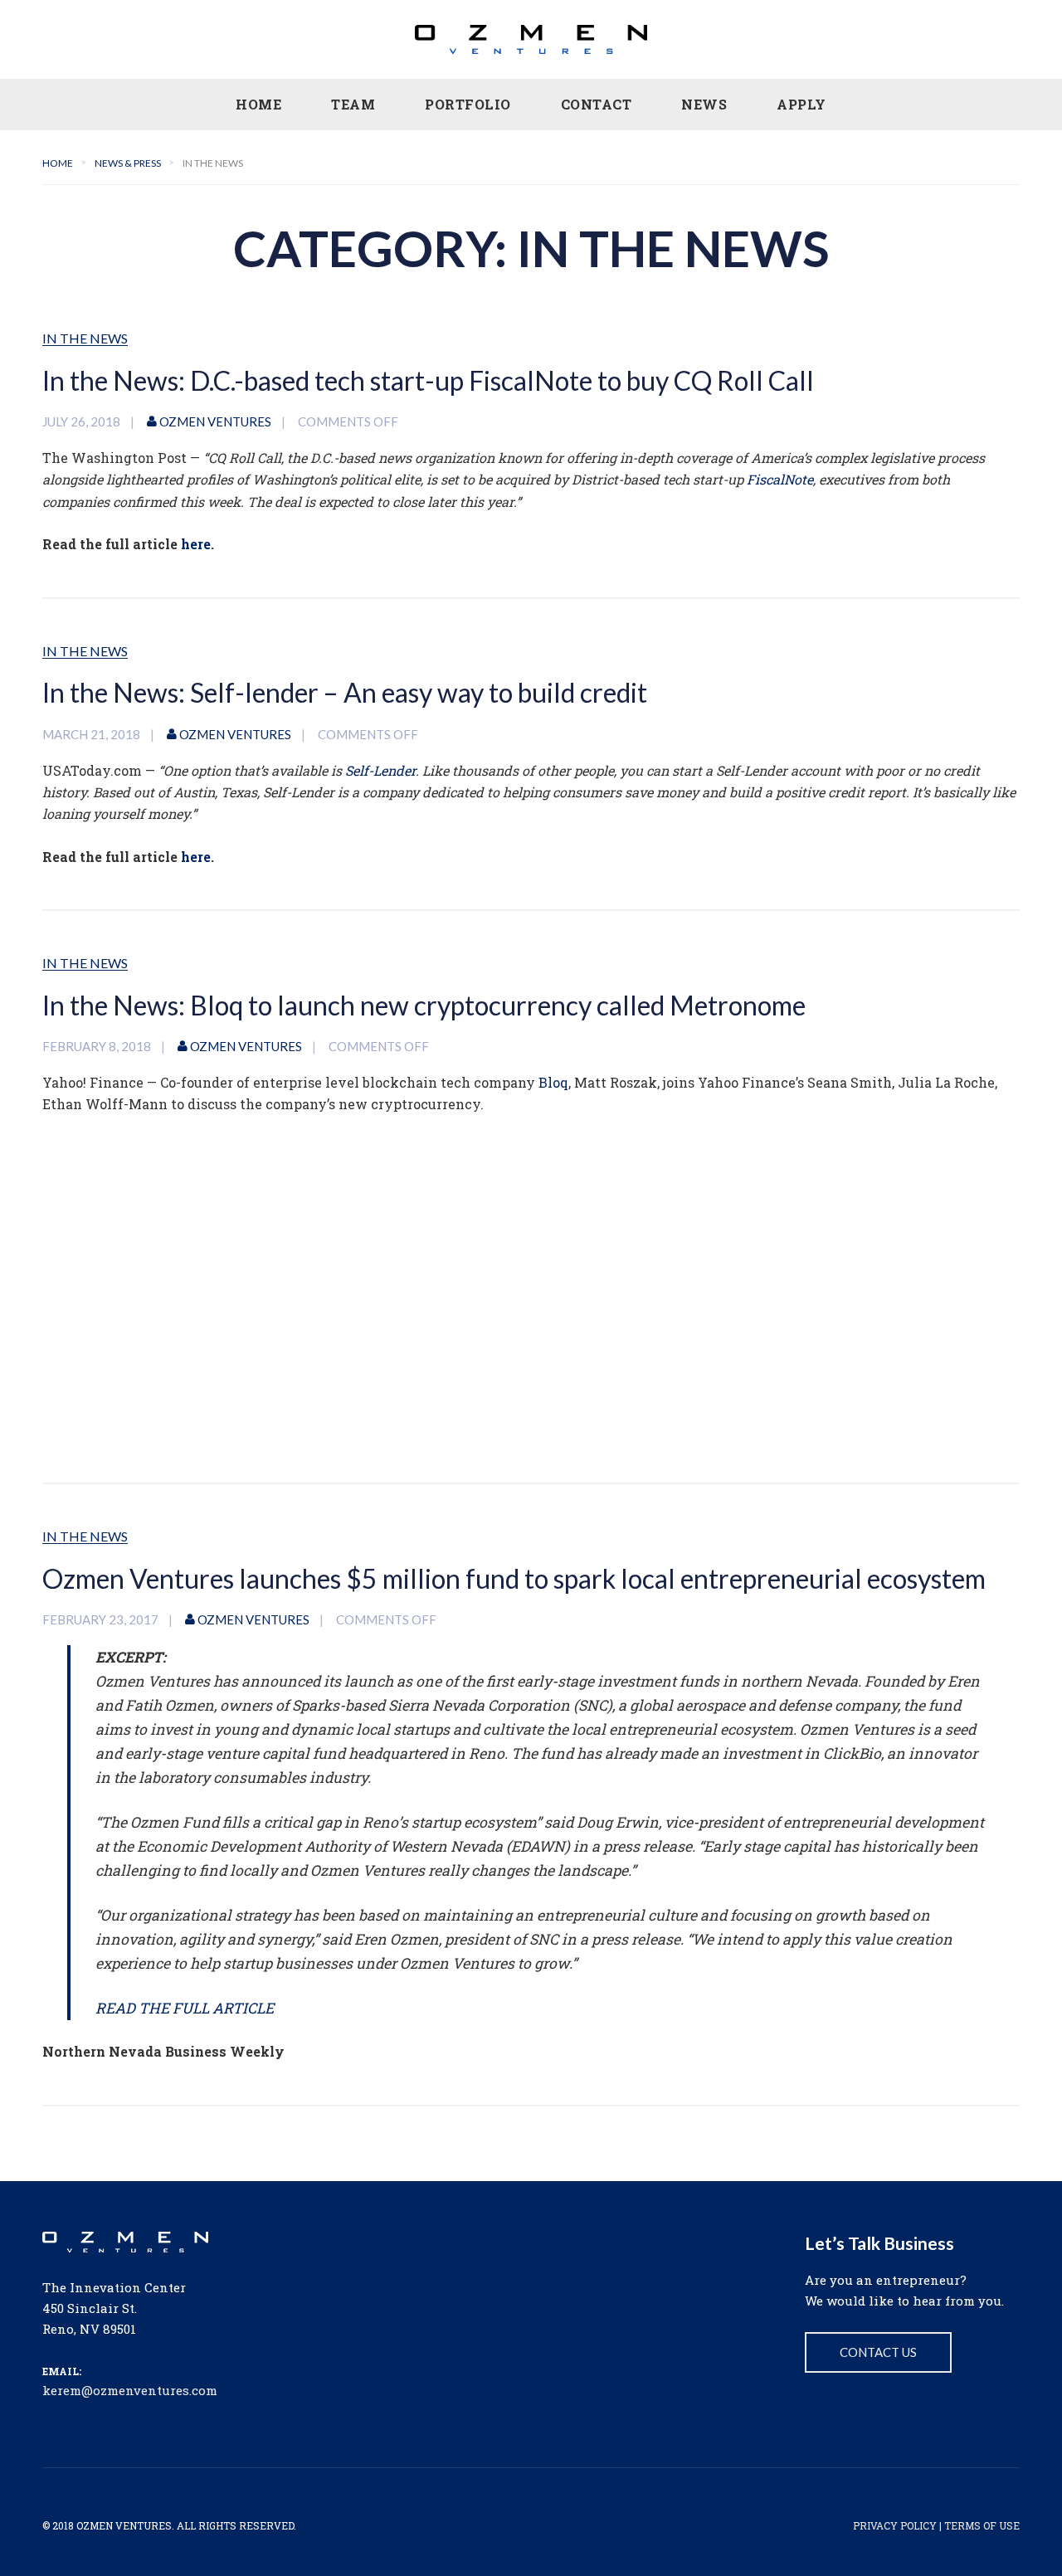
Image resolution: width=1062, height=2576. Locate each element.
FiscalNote (780, 479)
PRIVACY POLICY (895, 2525)
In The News (85, 339)
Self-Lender (380, 770)
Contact (597, 104)
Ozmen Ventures (215, 421)
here (196, 544)
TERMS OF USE (982, 2525)
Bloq (553, 1082)
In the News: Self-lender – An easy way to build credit (345, 692)
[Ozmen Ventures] (531, 39)
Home (258, 104)
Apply (801, 104)
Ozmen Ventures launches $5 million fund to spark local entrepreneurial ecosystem (514, 1578)
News (704, 104)
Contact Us (878, 2352)
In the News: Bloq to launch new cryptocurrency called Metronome (424, 1005)
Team (353, 104)
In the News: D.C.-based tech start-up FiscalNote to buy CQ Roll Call (428, 380)
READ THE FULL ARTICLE (185, 2008)
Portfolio (468, 104)
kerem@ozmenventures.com (130, 2390)
